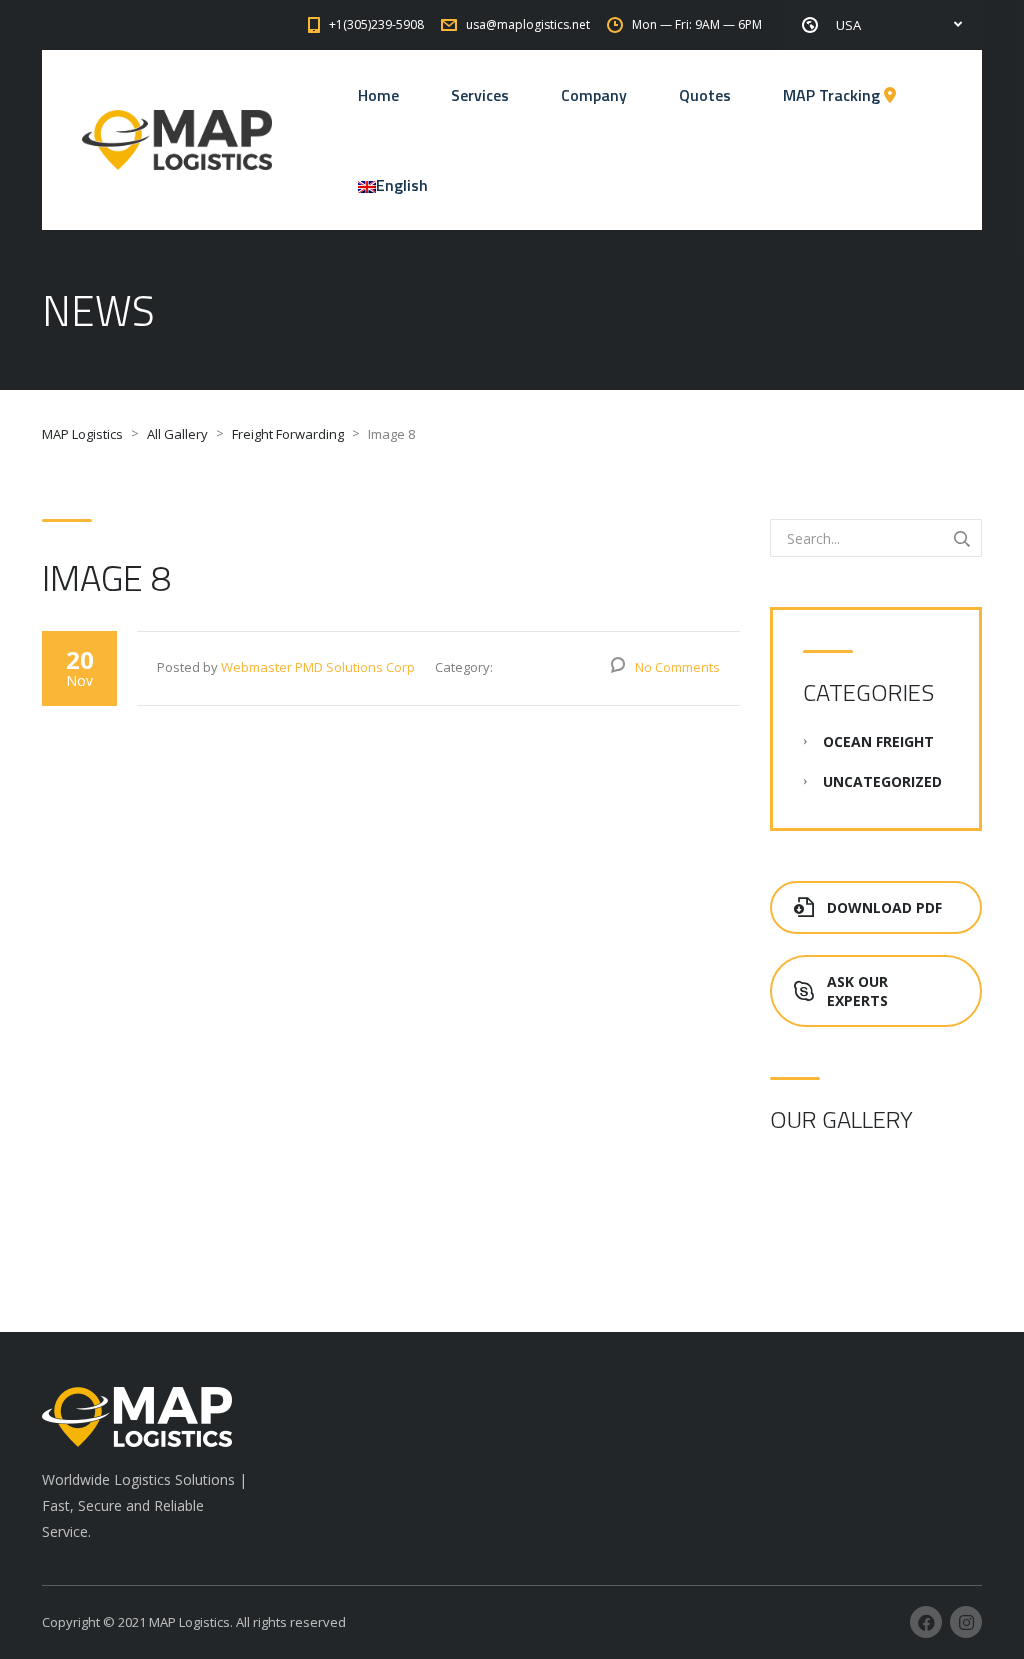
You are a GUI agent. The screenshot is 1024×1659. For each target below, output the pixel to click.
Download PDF (884, 907)
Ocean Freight (878, 741)
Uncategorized (882, 781)
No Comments (677, 667)
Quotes (705, 95)
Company (594, 95)
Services (480, 95)
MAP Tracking (833, 95)
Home (378, 95)
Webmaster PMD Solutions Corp (318, 667)
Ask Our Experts (857, 991)
